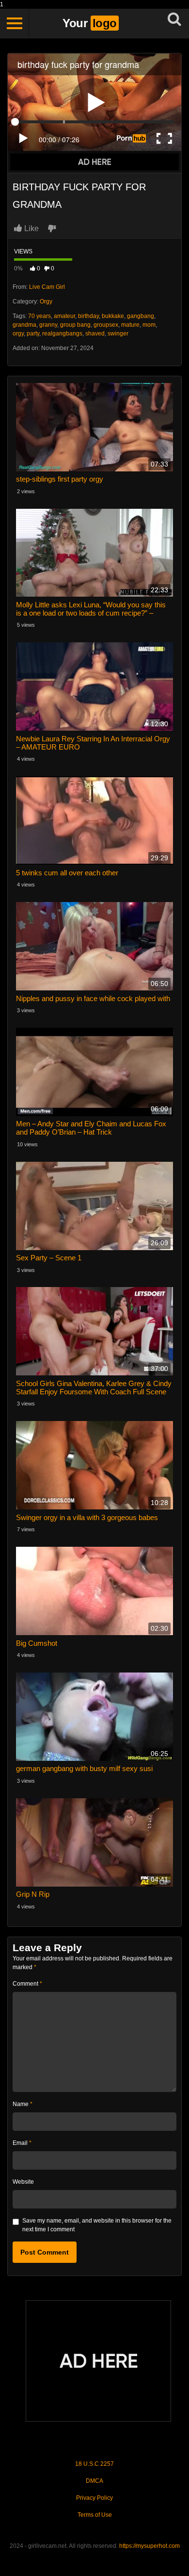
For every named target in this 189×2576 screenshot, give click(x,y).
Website (23, 2182)
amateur (64, 316)
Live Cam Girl (47, 287)
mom (149, 325)
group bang (75, 325)
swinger (118, 334)
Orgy (46, 301)
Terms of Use (95, 2515)
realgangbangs (62, 334)
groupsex (106, 325)
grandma (24, 325)
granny (48, 325)
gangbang (141, 316)
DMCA (94, 2481)
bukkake (113, 316)
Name (23, 2104)
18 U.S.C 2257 (94, 2464)
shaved (95, 334)
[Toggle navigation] (15, 23)
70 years (39, 316)
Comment (27, 1984)
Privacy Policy (94, 2498)
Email (22, 2143)
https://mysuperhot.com (150, 2546)
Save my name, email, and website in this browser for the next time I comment (97, 2225)
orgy (18, 334)
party (33, 334)
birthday (88, 316)
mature (130, 325)
